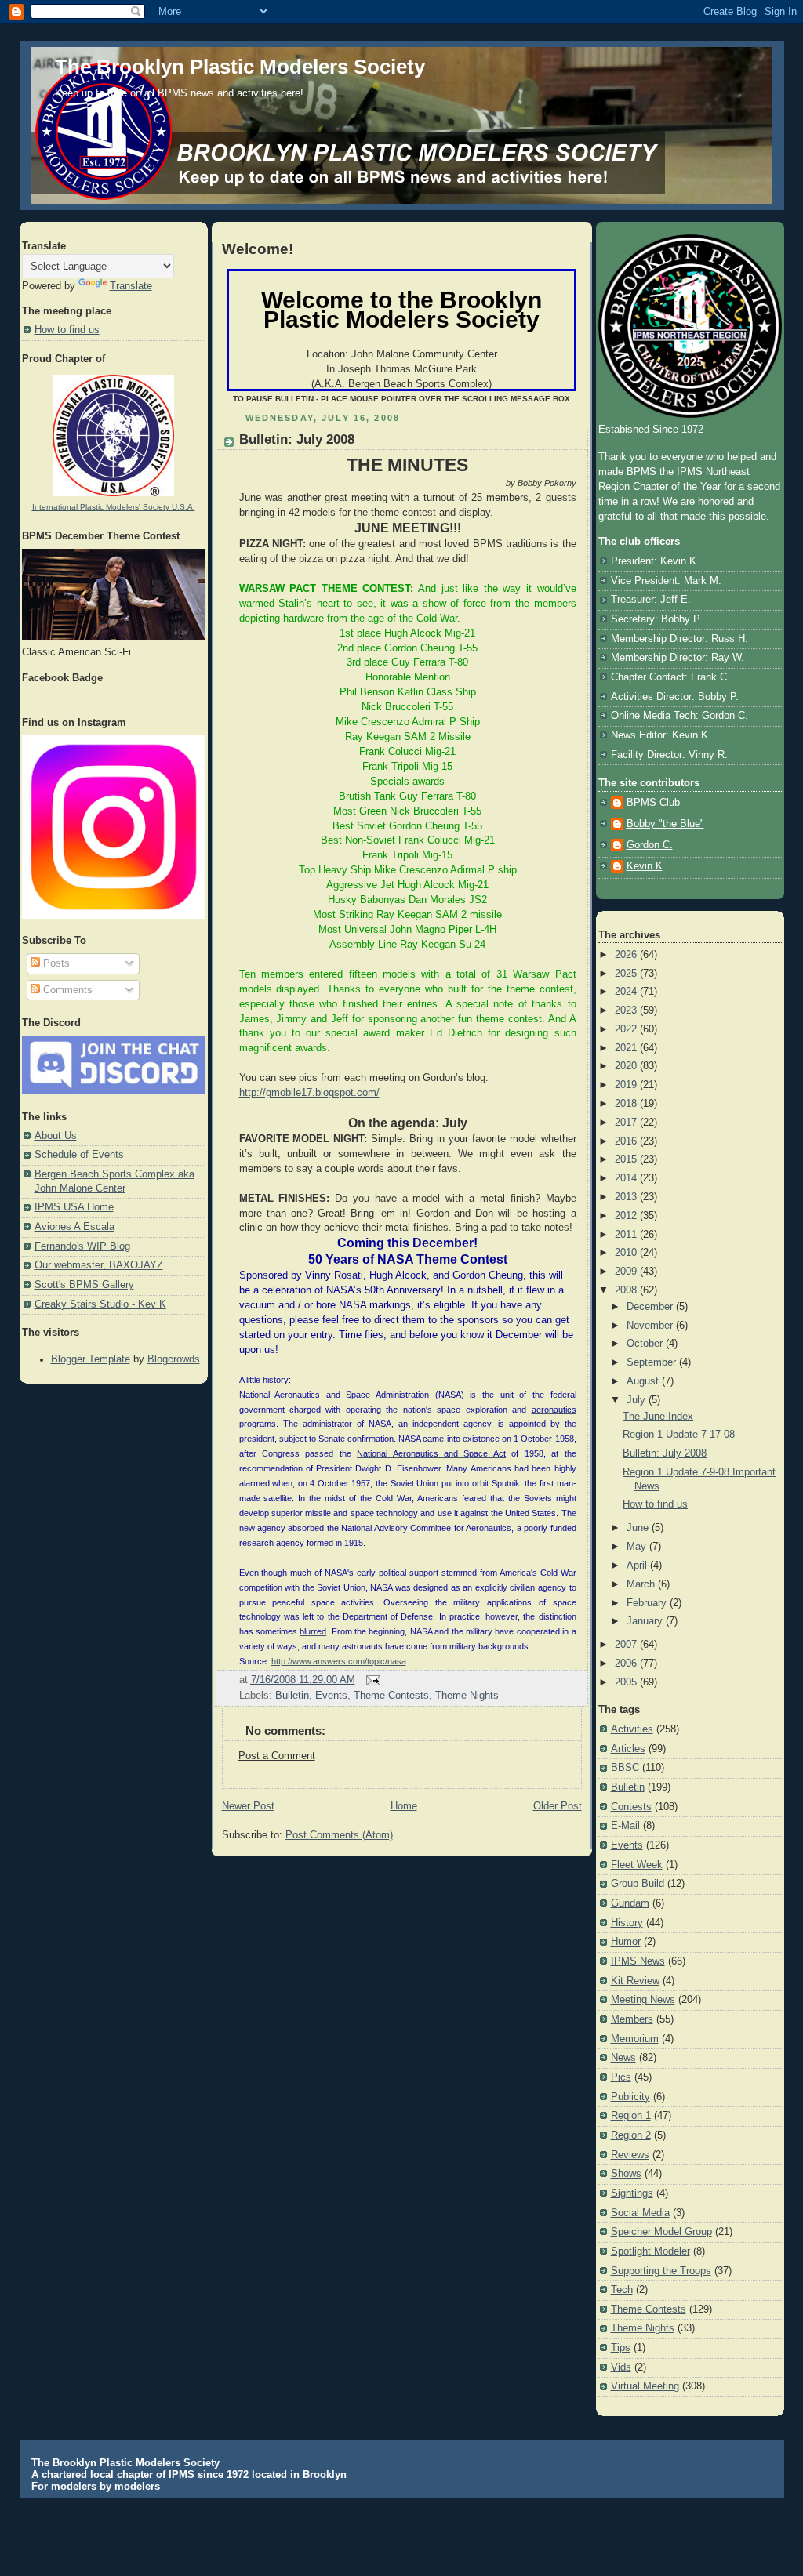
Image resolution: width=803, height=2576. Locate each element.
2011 (627, 1235)
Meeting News (643, 2000)
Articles (628, 1749)
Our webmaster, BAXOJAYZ (99, 1265)
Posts (55, 963)
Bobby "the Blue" (665, 824)
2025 (627, 974)
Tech (622, 2290)
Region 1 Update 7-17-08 (679, 1435)
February (648, 1603)
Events (331, 1696)
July (638, 1400)
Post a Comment (277, 1756)
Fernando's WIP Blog (82, 1246)
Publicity (630, 2097)
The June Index (658, 1417)
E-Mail (625, 1826)
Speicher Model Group (661, 2232)
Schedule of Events (79, 1155)
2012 (627, 1216)
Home (404, 1806)
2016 (627, 1141)
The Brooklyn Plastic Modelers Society (240, 67)
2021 (627, 1048)
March (642, 1584)
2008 (627, 1290)
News (623, 2058)
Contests (631, 1807)
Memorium (635, 2039)
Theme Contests (391, 1696)
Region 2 (631, 2135)
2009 (627, 1272)
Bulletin (292, 1696)
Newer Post (248, 1806)
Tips (621, 2348)
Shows (626, 2174)
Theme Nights (467, 1696)
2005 (627, 1682)
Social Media (640, 2213)
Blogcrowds (174, 1359)
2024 (627, 992)
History (627, 1923)
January (646, 1621)
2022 (627, 1029)
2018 (627, 1104)
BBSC (625, 1768)
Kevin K (645, 866)
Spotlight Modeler (650, 2251)
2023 (627, 1010)
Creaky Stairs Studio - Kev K (100, 1304)
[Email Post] (371, 1680)
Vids (621, 2367)
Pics (621, 2077)
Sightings (632, 2193)
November (651, 1326)
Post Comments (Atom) (339, 1835)
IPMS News (638, 1961)
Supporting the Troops (661, 2271)
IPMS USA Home (74, 1207)
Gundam (630, 1903)
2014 (627, 1178)
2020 (627, 1066)
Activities (632, 1729)
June (639, 1528)
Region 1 (631, 2116)
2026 (627, 955)
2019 (627, 1085)
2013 (627, 1197)
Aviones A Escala (74, 1227)
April (638, 1566)
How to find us (67, 330)
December (651, 1307)
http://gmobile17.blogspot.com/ (309, 1093)
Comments (66, 990)
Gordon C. (650, 845)
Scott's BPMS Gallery (84, 1285)
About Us (56, 1136)
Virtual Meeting (645, 2386)
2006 (627, 1664)
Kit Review (635, 1981)
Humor (626, 1942)
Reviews (630, 2155)
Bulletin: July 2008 (297, 439)
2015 (627, 1159)
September (653, 1362)
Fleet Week (637, 1865)
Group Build (638, 1884)
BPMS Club (653, 803)
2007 (627, 1645)
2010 (627, 1253)
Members (632, 2019)
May (638, 1547)
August (644, 1381)
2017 (627, 1123)
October (646, 1344)
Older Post (558, 1806)
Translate (131, 286)
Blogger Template (91, 1359)
